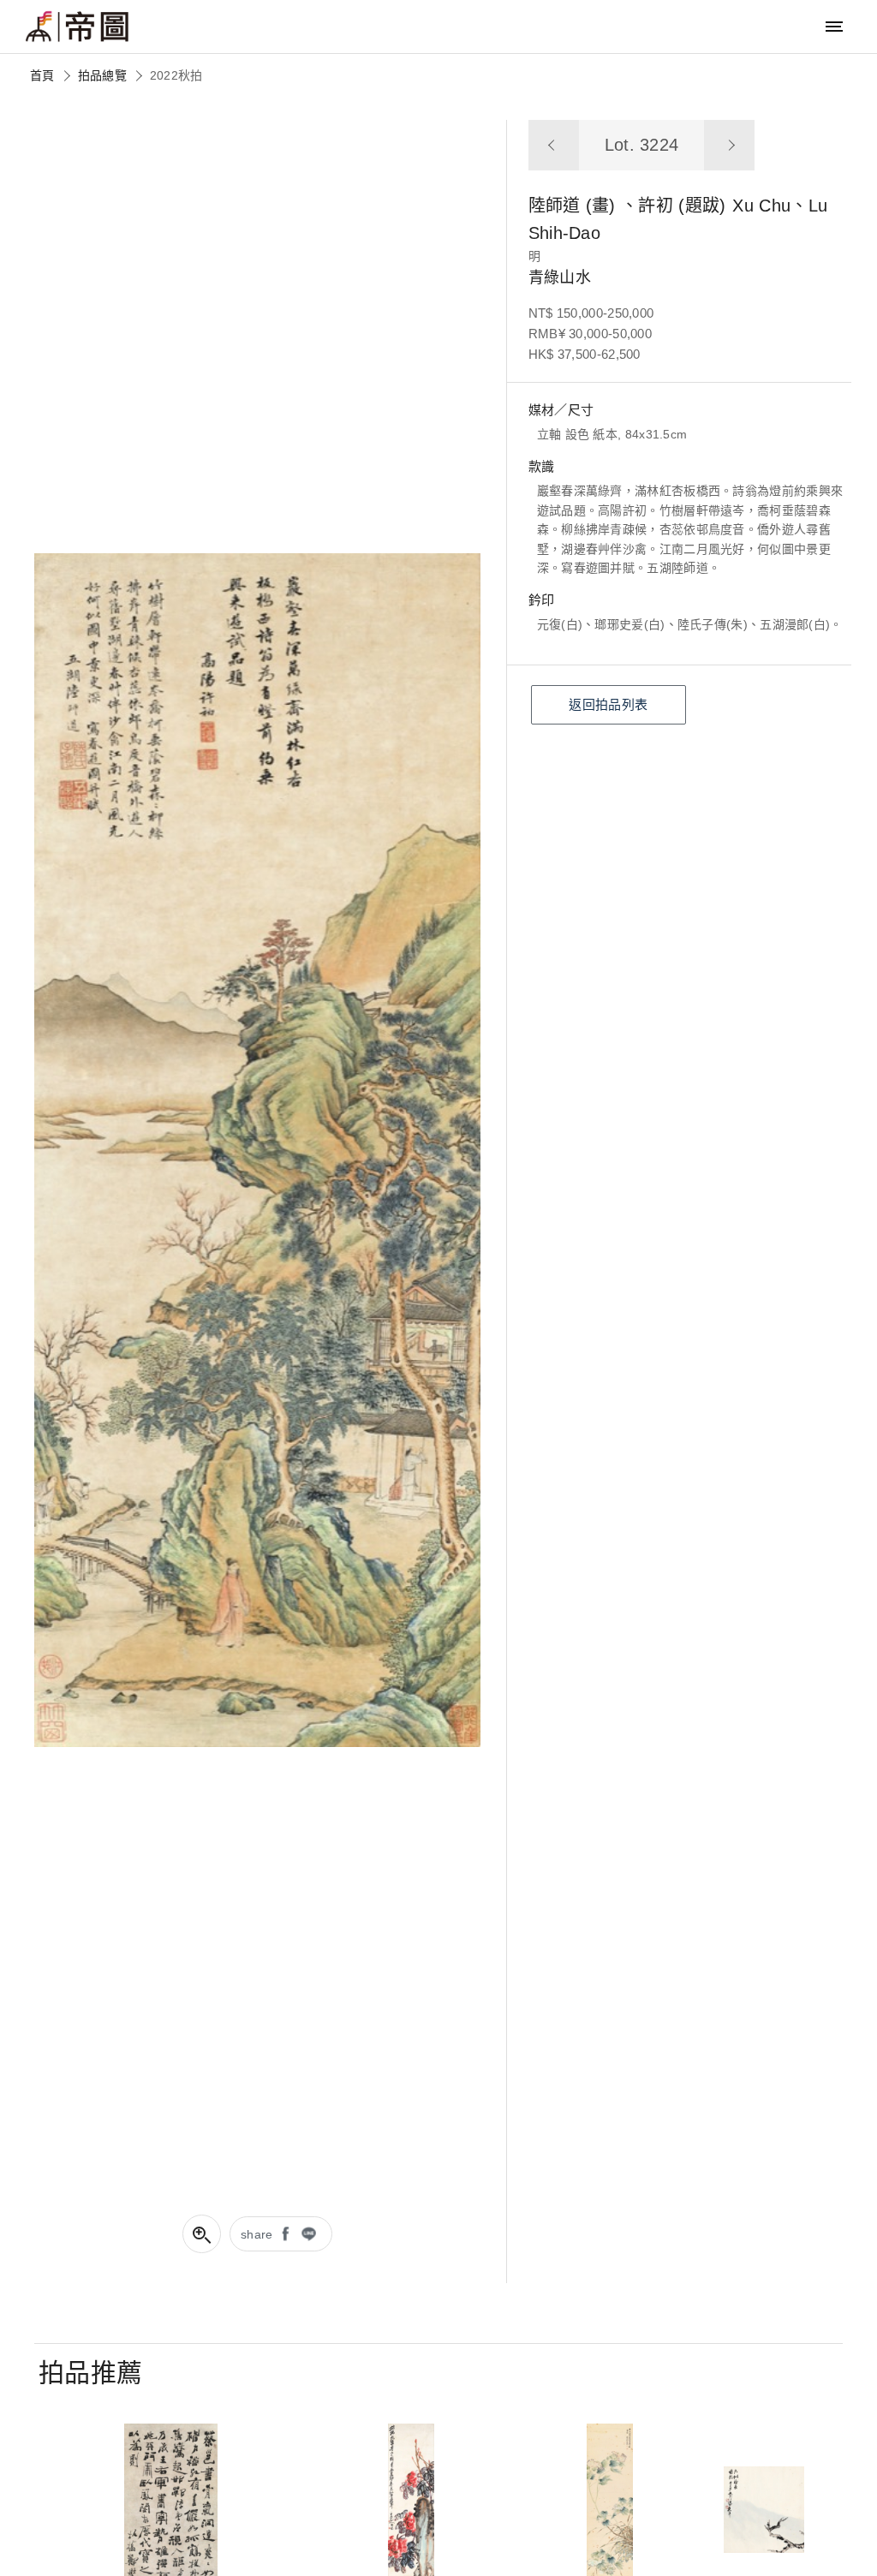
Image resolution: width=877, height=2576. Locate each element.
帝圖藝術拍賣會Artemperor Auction (77, 27)
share (257, 2234)
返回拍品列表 (608, 704)
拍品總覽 (102, 75)
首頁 (42, 75)
